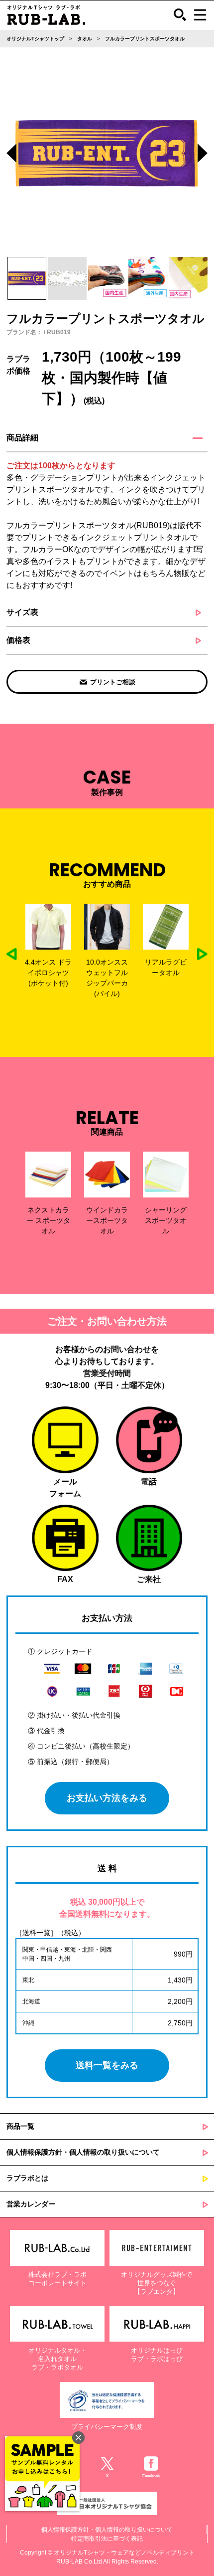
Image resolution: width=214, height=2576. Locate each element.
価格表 (18, 640)
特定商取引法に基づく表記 (107, 2539)
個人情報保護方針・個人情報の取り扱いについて (83, 2152)
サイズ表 (22, 612)
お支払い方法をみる (107, 1798)
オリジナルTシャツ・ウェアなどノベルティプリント (124, 2553)
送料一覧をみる (107, 2065)
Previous (11, 155)
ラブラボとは (27, 2178)
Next (203, 155)
